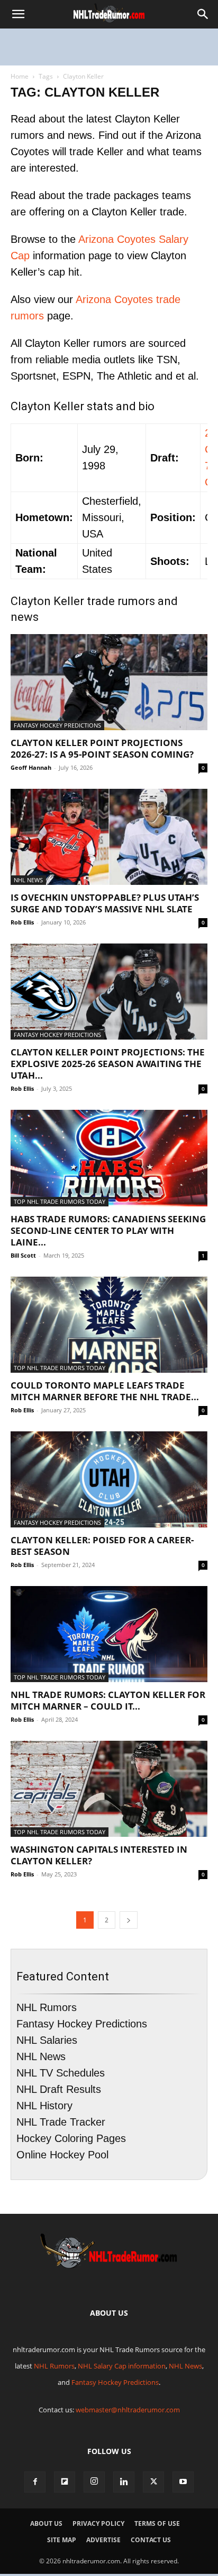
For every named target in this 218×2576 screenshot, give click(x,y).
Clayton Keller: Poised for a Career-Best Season (102, 1546)
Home (20, 76)
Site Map (62, 2540)
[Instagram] (94, 2482)
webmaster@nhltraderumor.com (128, 2410)
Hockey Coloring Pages (71, 2138)
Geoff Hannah (31, 767)
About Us (46, 2523)
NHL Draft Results (59, 2089)
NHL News (28, 880)
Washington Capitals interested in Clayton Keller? (99, 1855)
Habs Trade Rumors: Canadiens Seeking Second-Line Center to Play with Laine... (108, 1230)
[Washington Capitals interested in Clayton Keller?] (109, 1789)
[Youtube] (183, 2482)
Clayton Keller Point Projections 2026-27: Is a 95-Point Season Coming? (102, 748)
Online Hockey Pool (62, 2155)
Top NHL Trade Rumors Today (60, 1201)
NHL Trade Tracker (61, 2122)
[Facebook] (35, 2482)
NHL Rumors (47, 2007)
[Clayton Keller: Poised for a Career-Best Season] (109, 1479)
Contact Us (151, 2540)
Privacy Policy (98, 2523)
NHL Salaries (47, 2040)
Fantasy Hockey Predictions (57, 725)
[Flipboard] (65, 2482)
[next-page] (129, 1920)
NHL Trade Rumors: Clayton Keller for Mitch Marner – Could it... (108, 1700)
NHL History (44, 2106)
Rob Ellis (22, 922)
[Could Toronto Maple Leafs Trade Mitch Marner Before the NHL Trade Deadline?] (109, 1325)
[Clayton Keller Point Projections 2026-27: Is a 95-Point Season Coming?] (109, 682)
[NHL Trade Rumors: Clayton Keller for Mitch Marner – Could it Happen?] (109, 1634)
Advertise (103, 2540)
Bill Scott (23, 1255)
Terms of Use (157, 2523)
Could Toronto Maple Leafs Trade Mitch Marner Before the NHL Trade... (105, 1391)
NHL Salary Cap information (122, 2366)
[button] (18, 14)
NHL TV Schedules (61, 2073)
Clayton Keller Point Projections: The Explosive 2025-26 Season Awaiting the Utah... (108, 1064)
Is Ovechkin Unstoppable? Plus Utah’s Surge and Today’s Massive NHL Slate (105, 903)
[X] (153, 2482)
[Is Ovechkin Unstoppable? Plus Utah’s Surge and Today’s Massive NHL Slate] (109, 837)
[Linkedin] (124, 2482)
